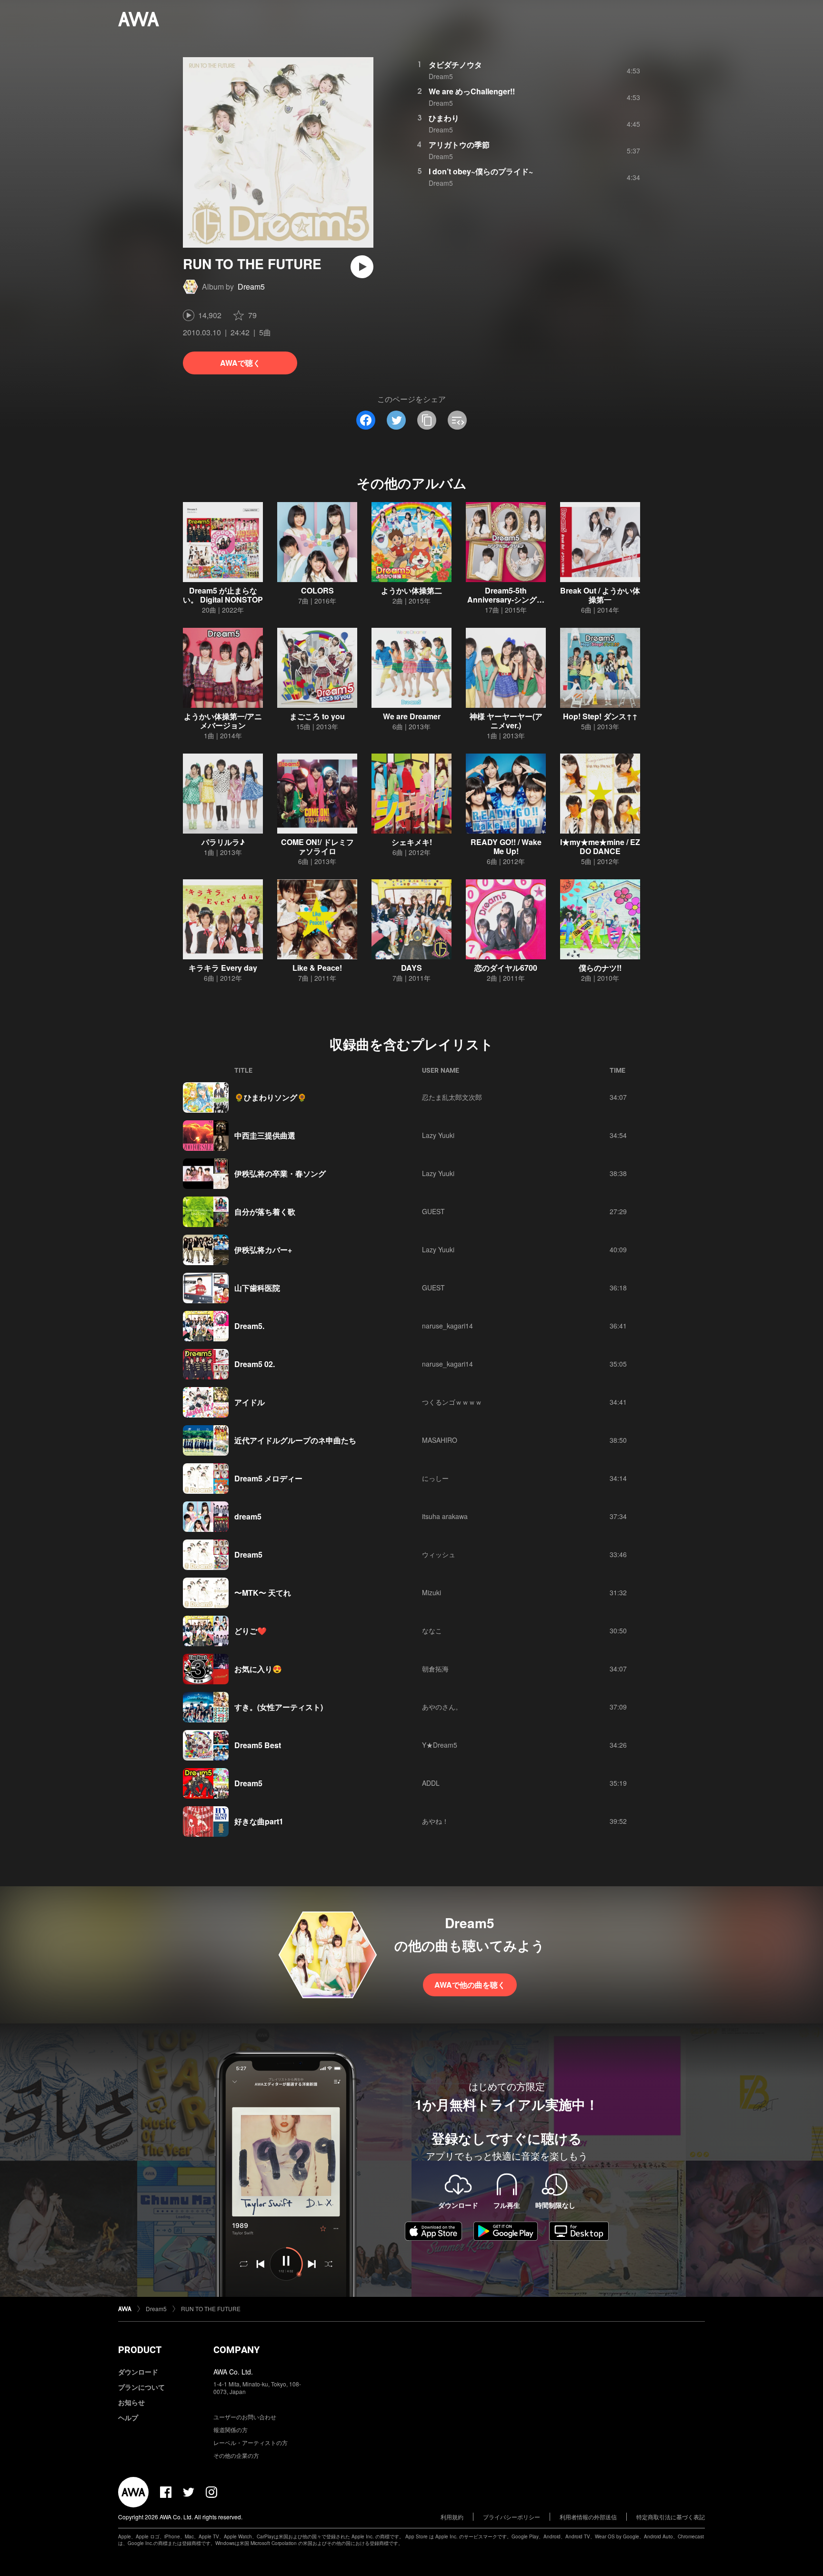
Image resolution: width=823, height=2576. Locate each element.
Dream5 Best (258, 1745)
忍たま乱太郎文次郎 (452, 1097)
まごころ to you (317, 716)
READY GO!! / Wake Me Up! (506, 846)
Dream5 (251, 287)
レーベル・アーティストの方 (251, 2442)
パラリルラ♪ (223, 842)
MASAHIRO (440, 1440)
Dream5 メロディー (268, 1478)
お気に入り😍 (258, 1669)
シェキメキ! (412, 842)
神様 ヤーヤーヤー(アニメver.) (506, 721)
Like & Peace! (317, 968)
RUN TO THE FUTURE (211, 2309)
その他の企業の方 (236, 2455)
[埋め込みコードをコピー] (457, 420)
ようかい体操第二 (411, 590)
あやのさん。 (442, 1707)
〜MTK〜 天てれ (263, 1593)
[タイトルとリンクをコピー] (427, 420)
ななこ (432, 1630)
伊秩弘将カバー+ (263, 1250)
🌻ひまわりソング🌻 (271, 1097)
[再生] (362, 267)
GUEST (433, 1211)
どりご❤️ (251, 1631)
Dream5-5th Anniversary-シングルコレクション (506, 599)
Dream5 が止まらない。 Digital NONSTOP (223, 595)
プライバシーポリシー (512, 2517)
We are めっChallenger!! (472, 91)
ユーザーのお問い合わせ (245, 2417)
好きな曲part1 (259, 1821)
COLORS (317, 590)
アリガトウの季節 (459, 145)
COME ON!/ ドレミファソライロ (317, 846)
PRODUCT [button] (140, 2350)
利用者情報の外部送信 (588, 2517)
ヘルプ (128, 2417)
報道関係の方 (231, 2430)
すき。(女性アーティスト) (279, 1707)
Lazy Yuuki (438, 1135)
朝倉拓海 (435, 1669)
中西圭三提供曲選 (265, 1135)
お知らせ (131, 2402)
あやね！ (435, 1821)
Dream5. (249, 1326)
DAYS (411, 968)
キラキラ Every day (223, 968)
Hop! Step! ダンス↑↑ (600, 716)
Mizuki (432, 1592)
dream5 (248, 1516)
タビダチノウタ (455, 65)
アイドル (250, 1402)
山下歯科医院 (257, 1288)
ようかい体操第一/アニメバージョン (223, 721)
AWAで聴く (240, 363)
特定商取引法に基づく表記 (671, 2517)
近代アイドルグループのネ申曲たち (295, 1440)
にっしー (435, 1478)
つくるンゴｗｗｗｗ (452, 1402)
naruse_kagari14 (447, 1326)
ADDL (431, 1783)
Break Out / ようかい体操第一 (600, 595)
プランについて (141, 2387)
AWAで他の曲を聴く (470, 1985)
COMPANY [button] (236, 2350)
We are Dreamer (412, 716)
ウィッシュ (439, 1554)
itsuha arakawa (445, 1516)
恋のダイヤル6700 (506, 968)
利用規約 (452, 2517)
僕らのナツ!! (600, 968)
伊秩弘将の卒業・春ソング (280, 1173)
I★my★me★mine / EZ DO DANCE (600, 846)
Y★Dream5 (440, 1745)
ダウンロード (138, 2372)
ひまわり (444, 118)
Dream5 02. (255, 1364)
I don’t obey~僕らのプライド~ (481, 171)
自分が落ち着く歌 (265, 1212)
